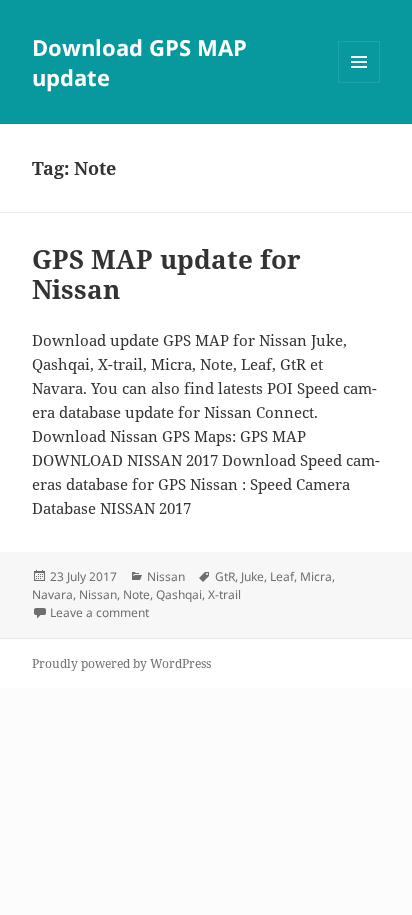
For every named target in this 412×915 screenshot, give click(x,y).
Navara (52, 594)
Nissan (166, 576)
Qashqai (179, 594)
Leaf (282, 576)
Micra (316, 576)
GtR (225, 576)
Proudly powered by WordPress (121, 663)
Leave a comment (99, 612)
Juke (252, 576)
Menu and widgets (359, 82)
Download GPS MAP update (139, 62)
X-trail (224, 594)
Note (136, 594)
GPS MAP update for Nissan (166, 274)
